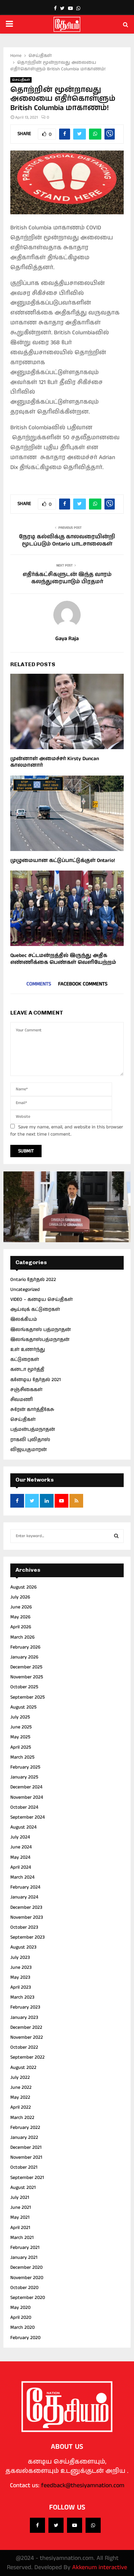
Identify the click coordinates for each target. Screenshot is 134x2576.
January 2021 (24, 2257)
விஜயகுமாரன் (29, 1450)
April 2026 (21, 1627)
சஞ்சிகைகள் (26, 1390)
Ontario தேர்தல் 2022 (33, 1280)
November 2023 (27, 1917)
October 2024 (24, 1807)
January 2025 (24, 1777)
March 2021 (22, 2238)
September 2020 (28, 2298)
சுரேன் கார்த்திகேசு (32, 1410)
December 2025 (26, 1667)
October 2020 (24, 2288)
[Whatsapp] (93, 2525)
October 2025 (24, 1687)
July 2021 (20, 2197)
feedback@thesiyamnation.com (83, 2485)
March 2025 (22, 1757)
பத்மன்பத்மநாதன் (33, 1429)
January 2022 (24, 2137)
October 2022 (24, 2047)
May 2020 (20, 2308)
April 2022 (21, 2107)
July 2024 (20, 1837)
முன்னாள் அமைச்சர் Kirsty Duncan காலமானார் (55, 762)
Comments (39, 984)
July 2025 (20, 1717)
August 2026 (24, 1587)
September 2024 (27, 1817)
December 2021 (26, 2147)
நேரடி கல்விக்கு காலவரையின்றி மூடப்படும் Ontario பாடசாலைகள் (67, 540)
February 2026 (25, 1647)
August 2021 (23, 2188)
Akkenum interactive (100, 2567)
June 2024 (21, 1847)
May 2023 (20, 1977)
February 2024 (25, 1887)
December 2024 (26, 1787)
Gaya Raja (67, 639)
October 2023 (24, 1927)
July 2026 (20, 1597)
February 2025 (25, 1767)
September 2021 (27, 2178)
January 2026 (24, 1657)
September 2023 (27, 1937)
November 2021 (26, 2157)
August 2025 (23, 1707)
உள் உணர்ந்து (28, 1350)
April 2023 (21, 1987)
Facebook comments (83, 984)
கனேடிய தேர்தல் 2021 (36, 1380)
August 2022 (23, 2068)
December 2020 (26, 2267)
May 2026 (20, 1617)
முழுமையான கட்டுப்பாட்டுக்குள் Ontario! (63, 860)
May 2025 (20, 1737)
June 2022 (21, 2087)
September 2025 (27, 1697)
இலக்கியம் (24, 1319)
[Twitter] (56, 2525)
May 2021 (20, 2217)
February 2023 (25, 2007)
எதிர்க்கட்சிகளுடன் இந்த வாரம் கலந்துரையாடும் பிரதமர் (67, 578)
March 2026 (23, 1637)
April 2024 (21, 1867)
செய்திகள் (21, 80)
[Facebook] (37, 2525)
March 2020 (23, 2327)
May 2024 (20, 1857)
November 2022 (27, 2037)
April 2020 (21, 2317)
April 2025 (21, 1747)
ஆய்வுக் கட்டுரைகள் (35, 1309)
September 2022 (27, 2057)
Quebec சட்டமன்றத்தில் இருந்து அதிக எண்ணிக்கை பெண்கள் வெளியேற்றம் (63, 959)
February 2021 (25, 2248)
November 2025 (27, 1677)
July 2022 (20, 2077)
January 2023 (24, 2017)
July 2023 (20, 1957)
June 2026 (21, 1607)
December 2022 (26, 2027)
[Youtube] (75, 2525)
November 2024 (27, 1797)
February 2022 (25, 2128)
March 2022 (22, 2118)
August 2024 (23, 1827)
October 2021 (24, 2167)
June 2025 (21, 1727)
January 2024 (24, 1897)
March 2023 (22, 1997)
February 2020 (25, 2338)
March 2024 (22, 1877)
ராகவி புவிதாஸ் (30, 1440)
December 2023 (26, 1907)
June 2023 (21, 1967)
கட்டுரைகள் (25, 1359)
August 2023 (23, 1947)
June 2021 (21, 2207)
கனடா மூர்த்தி (27, 1369)
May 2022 (20, 2097)
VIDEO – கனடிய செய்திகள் (42, 1299)
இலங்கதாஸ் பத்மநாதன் (41, 1330)
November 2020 (27, 2278)
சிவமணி (21, 1400)
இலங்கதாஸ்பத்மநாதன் (40, 1340)
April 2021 (20, 2228)
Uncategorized (25, 1290)
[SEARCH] (116, 1536)
